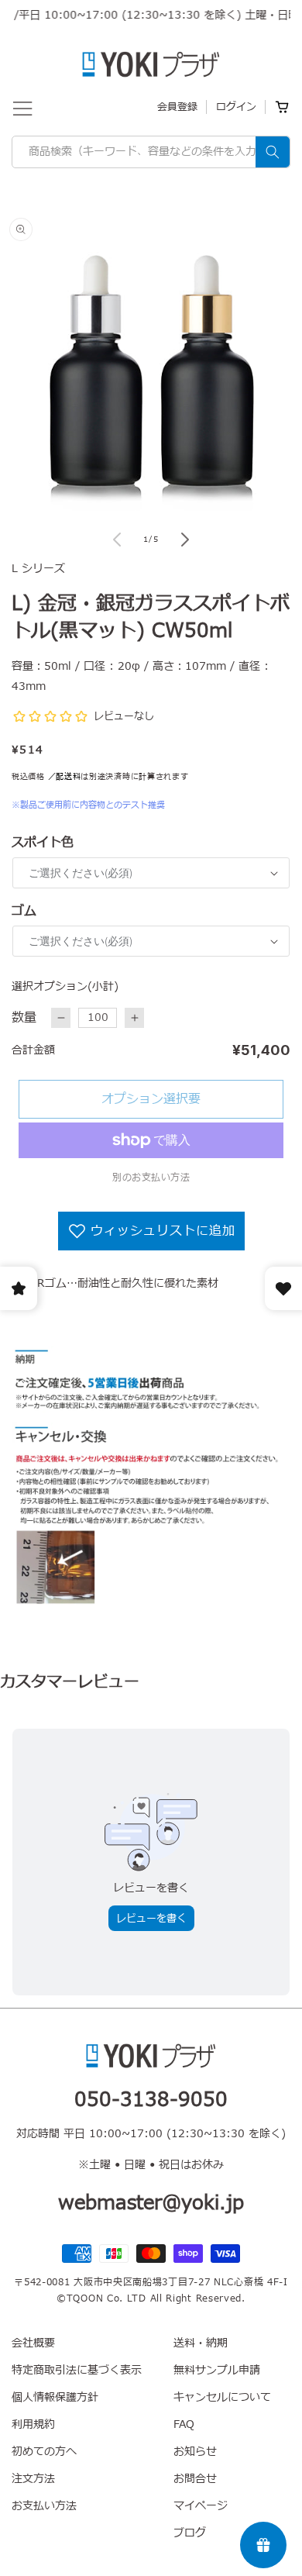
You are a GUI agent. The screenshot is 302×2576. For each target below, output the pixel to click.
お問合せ (195, 2479)
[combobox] (151, 152)
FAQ (184, 2424)
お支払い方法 (44, 2506)
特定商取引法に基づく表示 (77, 2370)
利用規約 (33, 2424)
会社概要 (33, 2343)
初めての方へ (44, 2452)
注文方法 (33, 2479)
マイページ (201, 2506)
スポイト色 (43, 843)
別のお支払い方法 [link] (151, 1178)
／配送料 (65, 776)
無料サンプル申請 (217, 2370)
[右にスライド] (185, 540)
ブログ (190, 2533)
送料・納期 (201, 2343)
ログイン (236, 107)
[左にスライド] (117, 540)
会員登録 (177, 107)
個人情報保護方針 (55, 2397)
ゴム (24, 911)
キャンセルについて (222, 2397)
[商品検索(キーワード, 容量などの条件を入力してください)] (273, 152)
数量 (24, 1018)
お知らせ (195, 2452)
